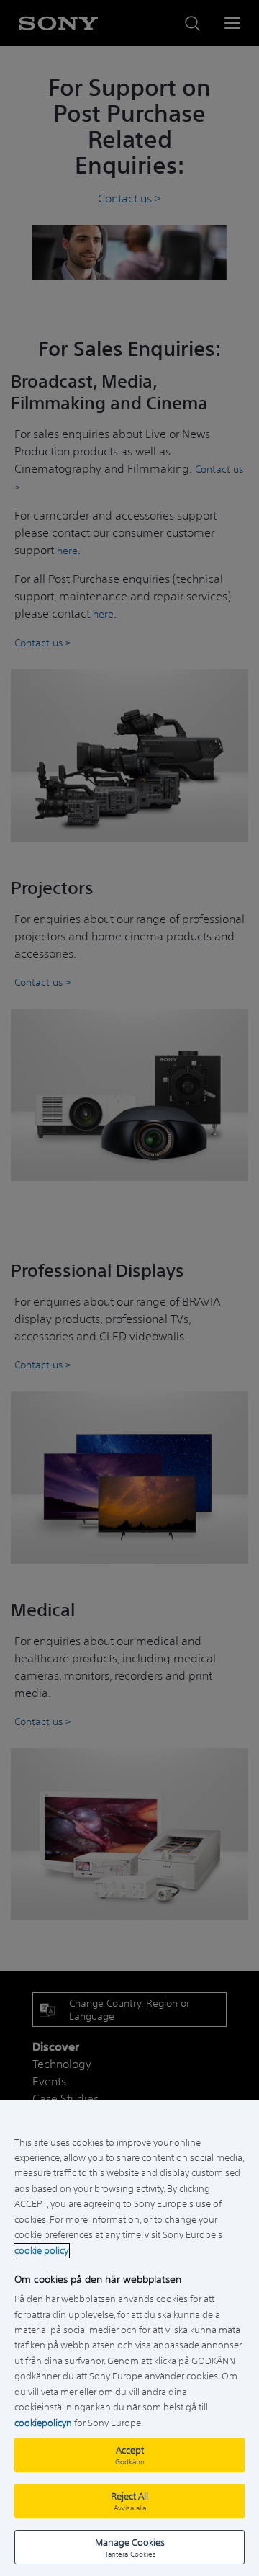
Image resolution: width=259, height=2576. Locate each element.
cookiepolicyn (43, 2423)
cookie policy (41, 2251)
